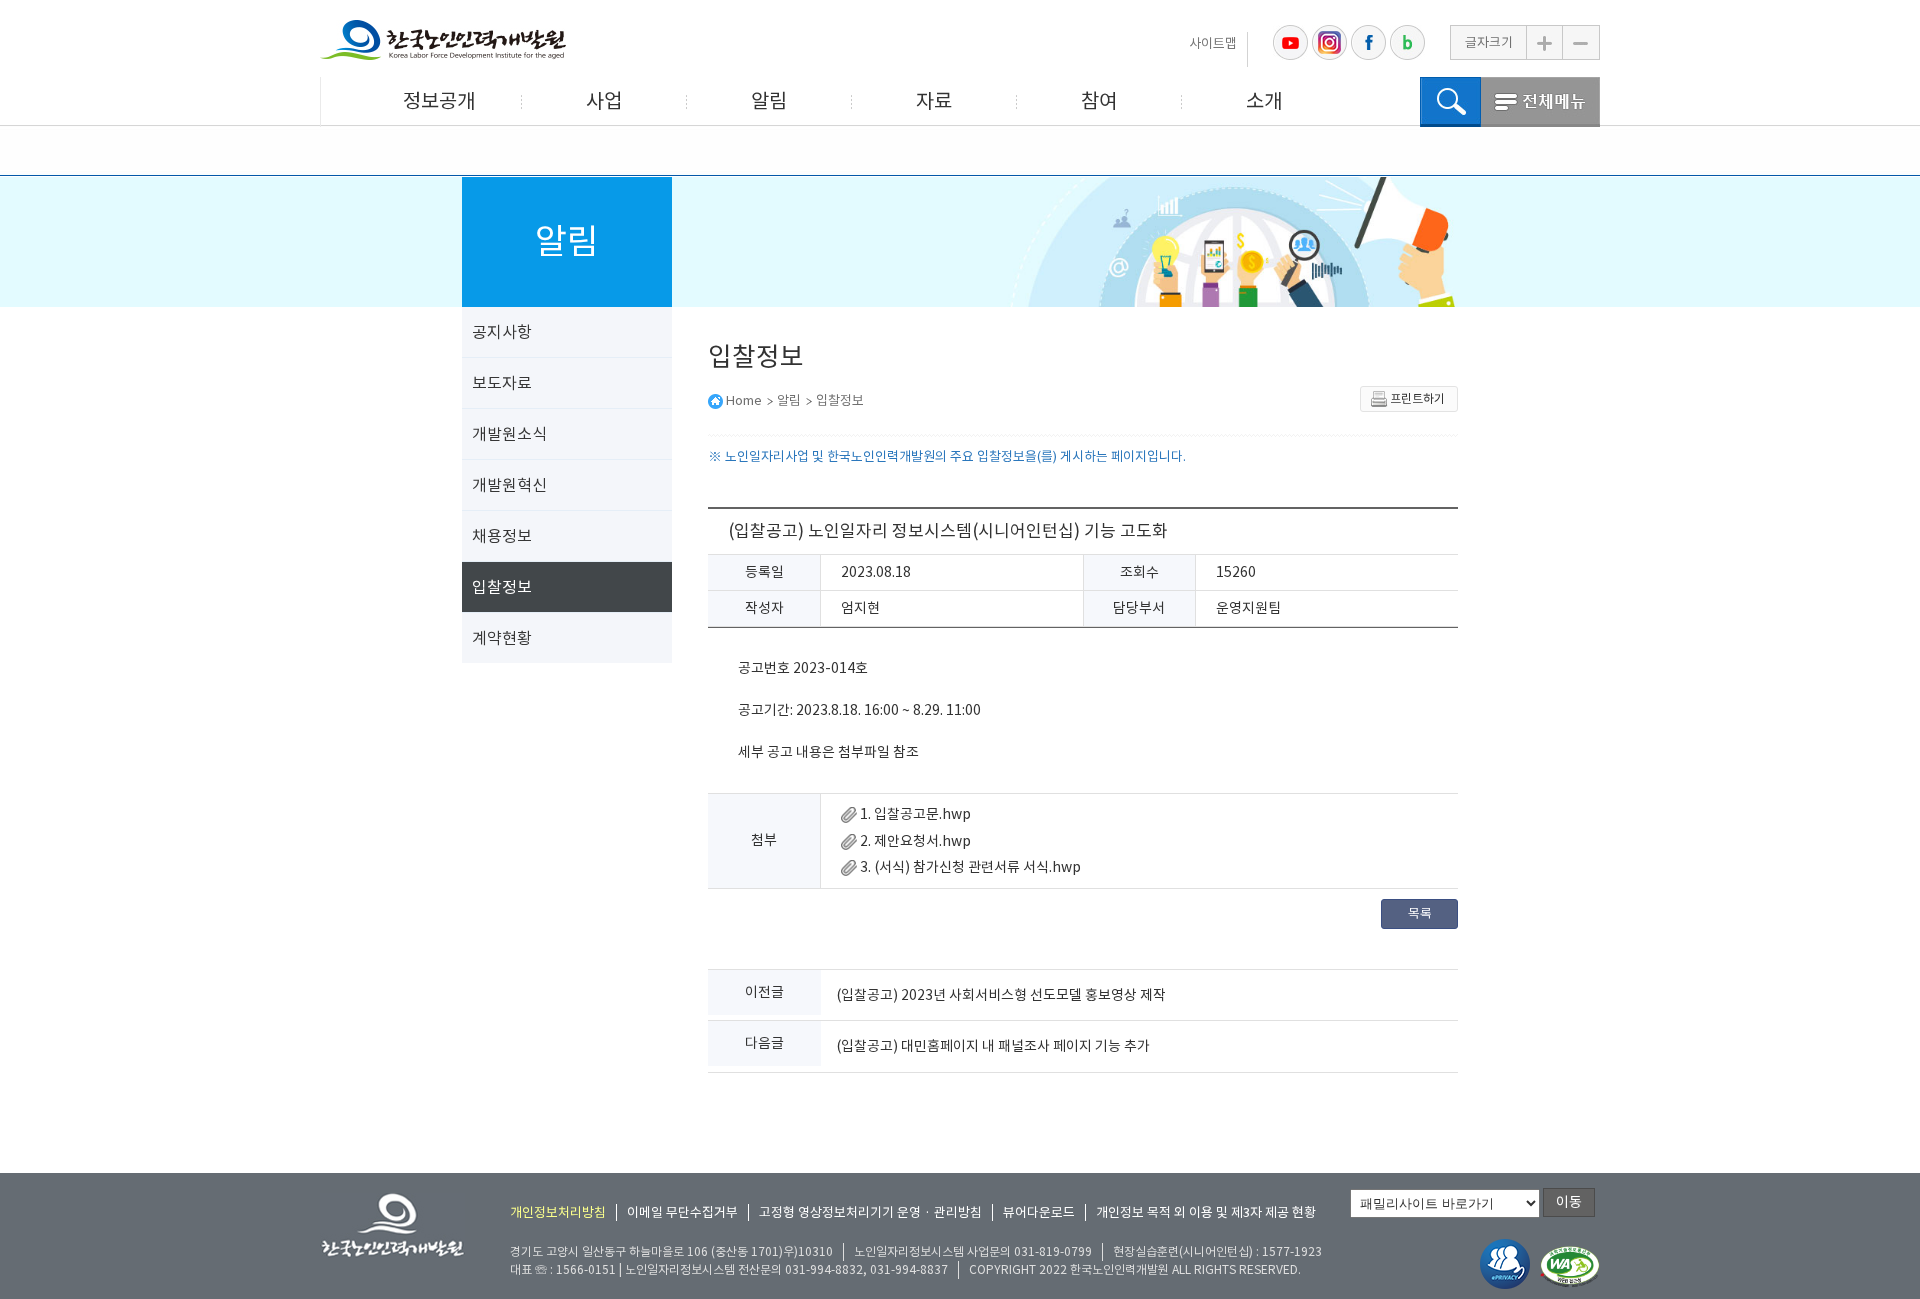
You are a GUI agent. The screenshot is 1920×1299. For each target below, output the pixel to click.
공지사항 (502, 332)
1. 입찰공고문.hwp (914, 814)
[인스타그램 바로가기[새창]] (1329, 42)
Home (744, 400)
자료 (934, 101)
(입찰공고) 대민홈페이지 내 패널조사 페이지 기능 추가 (993, 1046)
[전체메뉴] (1540, 102)
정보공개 (439, 101)
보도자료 (502, 383)
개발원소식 (509, 434)
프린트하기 (1417, 398)
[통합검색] (1450, 102)
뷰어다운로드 (1039, 1212)
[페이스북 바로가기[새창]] (1368, 42)
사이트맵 (1213, 43)
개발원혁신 (509, 485)
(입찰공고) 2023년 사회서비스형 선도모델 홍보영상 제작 (1001, 995)
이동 (1569, 1202)
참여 (1099, 101)
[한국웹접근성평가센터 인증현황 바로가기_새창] (1570, 1267)
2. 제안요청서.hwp (914, 841)
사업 (604, 101)
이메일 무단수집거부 (682, 1212)
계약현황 (502, 638)
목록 (1420, 913)
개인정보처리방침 (558, 1212)
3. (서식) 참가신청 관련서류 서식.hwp (969, 867)
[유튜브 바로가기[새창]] (1290, 42)
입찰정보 (502, 587)
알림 (769, 101)
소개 (1264, 101)
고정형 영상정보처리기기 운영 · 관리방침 (870, 1212)
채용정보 (502, 536)
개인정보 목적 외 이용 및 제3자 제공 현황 (1206, 1212)
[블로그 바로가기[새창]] (1407, 42)
